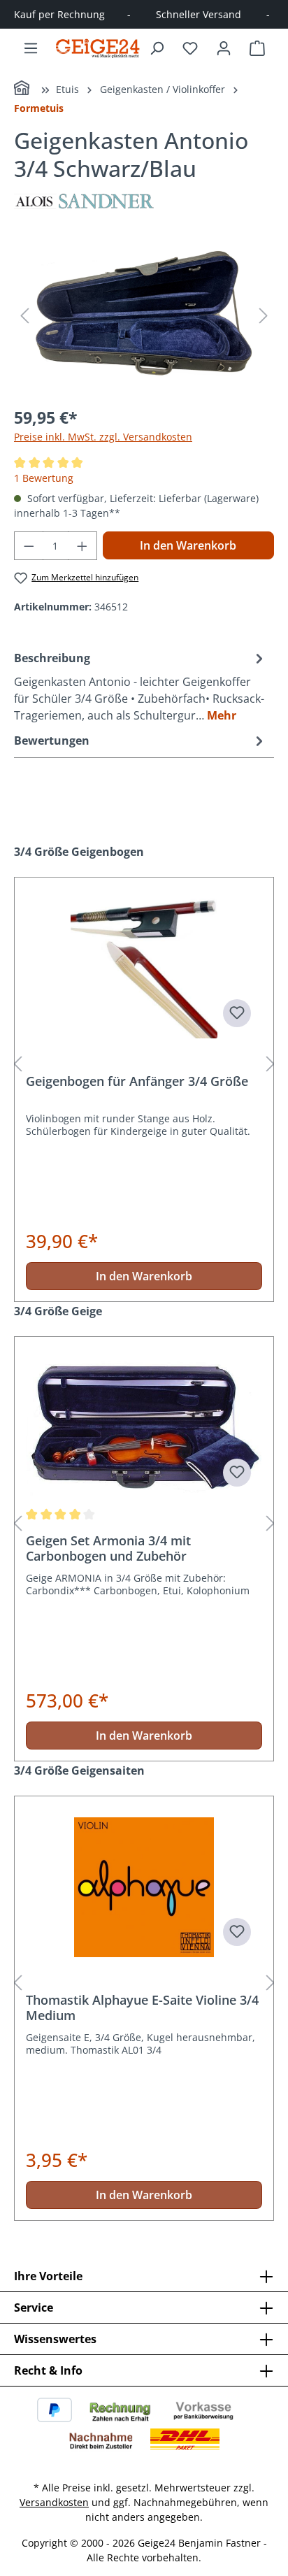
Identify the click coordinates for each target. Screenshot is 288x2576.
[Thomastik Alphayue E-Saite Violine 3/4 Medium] (144, 1887)
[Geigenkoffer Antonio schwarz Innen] (144, 316)
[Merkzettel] (190, 48)
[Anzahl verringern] (29, 546)
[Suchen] (157, 48)
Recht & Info (48, 2370)
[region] (144, 316)
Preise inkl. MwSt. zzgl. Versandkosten (103, 437)
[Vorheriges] (24, 316)
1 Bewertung (44, 478)
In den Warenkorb (188, 545)
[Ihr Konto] (224, 48)
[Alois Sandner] (144, 201)
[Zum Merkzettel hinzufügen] (237, 1013)
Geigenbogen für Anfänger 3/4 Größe (137, 1081)
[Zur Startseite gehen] (98, 48)
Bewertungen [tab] (52, 740)
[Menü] (31, 48)
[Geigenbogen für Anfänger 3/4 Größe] (144, 968)
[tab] (141, 686)
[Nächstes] (264, 316)
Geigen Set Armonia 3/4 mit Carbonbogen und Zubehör (108, 1548)
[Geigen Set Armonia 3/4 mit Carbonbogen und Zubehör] (144, 1428)
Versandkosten (54, 2502)
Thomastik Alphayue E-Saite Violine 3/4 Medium (142, 2008)
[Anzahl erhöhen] (82, 546)
